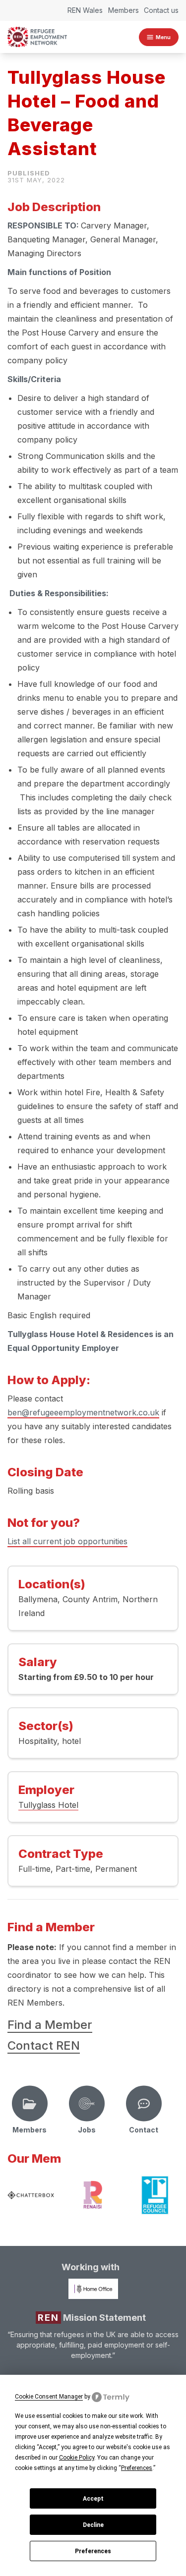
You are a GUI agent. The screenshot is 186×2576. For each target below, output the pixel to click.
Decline (93, 2525)
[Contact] (144, 2104)
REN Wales (85, 10)
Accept (93, 2499)
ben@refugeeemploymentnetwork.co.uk (83, 1412)
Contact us (161, 10)
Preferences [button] (137, 2468)
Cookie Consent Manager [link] (49, 2397)
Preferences (93, 2551)
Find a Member (50, 2025)
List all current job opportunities (67, 1541)
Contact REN (44, 2045)
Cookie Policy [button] (77, 2458)
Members (124, 10)
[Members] (30, 2104)
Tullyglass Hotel (48, 1805)
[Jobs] (87, 2104)
